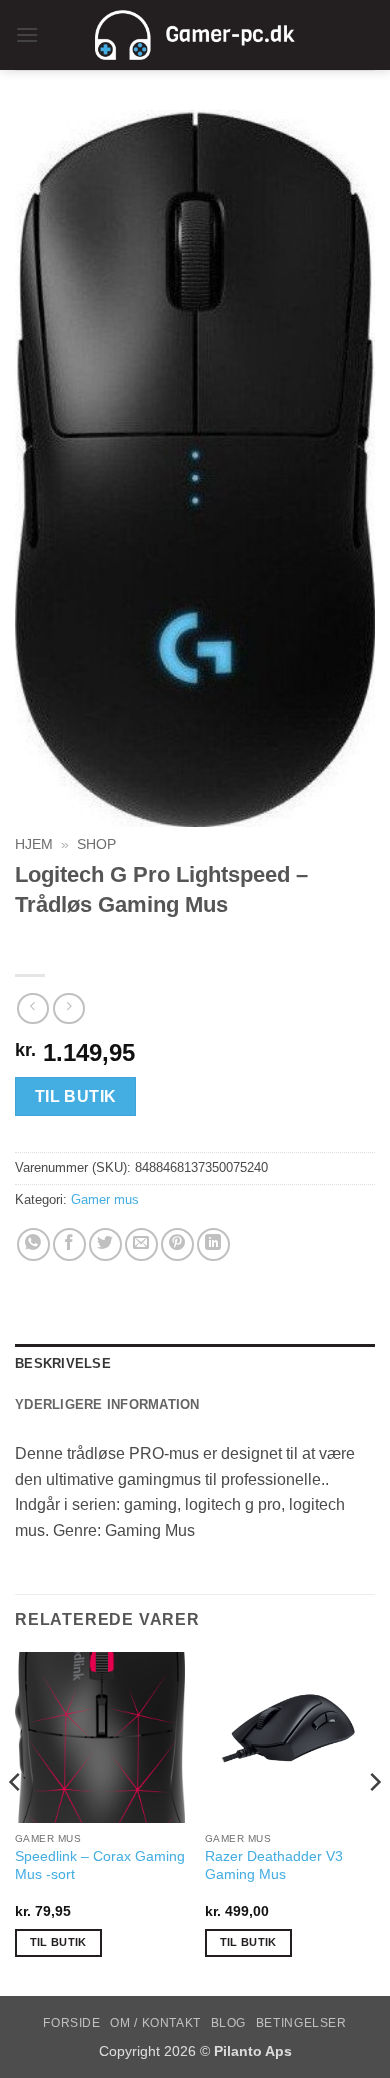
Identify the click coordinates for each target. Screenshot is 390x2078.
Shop (96, 844)
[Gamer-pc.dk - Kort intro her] (195, 35)
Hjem (34, 844)
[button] (27, 34)
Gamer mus (105, 1199)
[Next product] (32, 1008)
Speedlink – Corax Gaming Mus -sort (100, 1865)
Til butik (76, 1096)
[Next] (374, 1821)
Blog (228, 2023)
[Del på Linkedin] (213, 1244)
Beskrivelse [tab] (63, 1363)
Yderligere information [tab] (107, 1404)
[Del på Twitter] (105, 1244)
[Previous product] (68, 1008)
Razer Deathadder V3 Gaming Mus (274, 1865)
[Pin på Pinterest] (177, 1244)
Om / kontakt (155, 2023)
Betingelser (301, 2023)
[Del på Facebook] (69, 1244)
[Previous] (16, 1821)
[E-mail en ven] (141, 1244)
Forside (71, 2023)
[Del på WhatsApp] (33, 1244)
